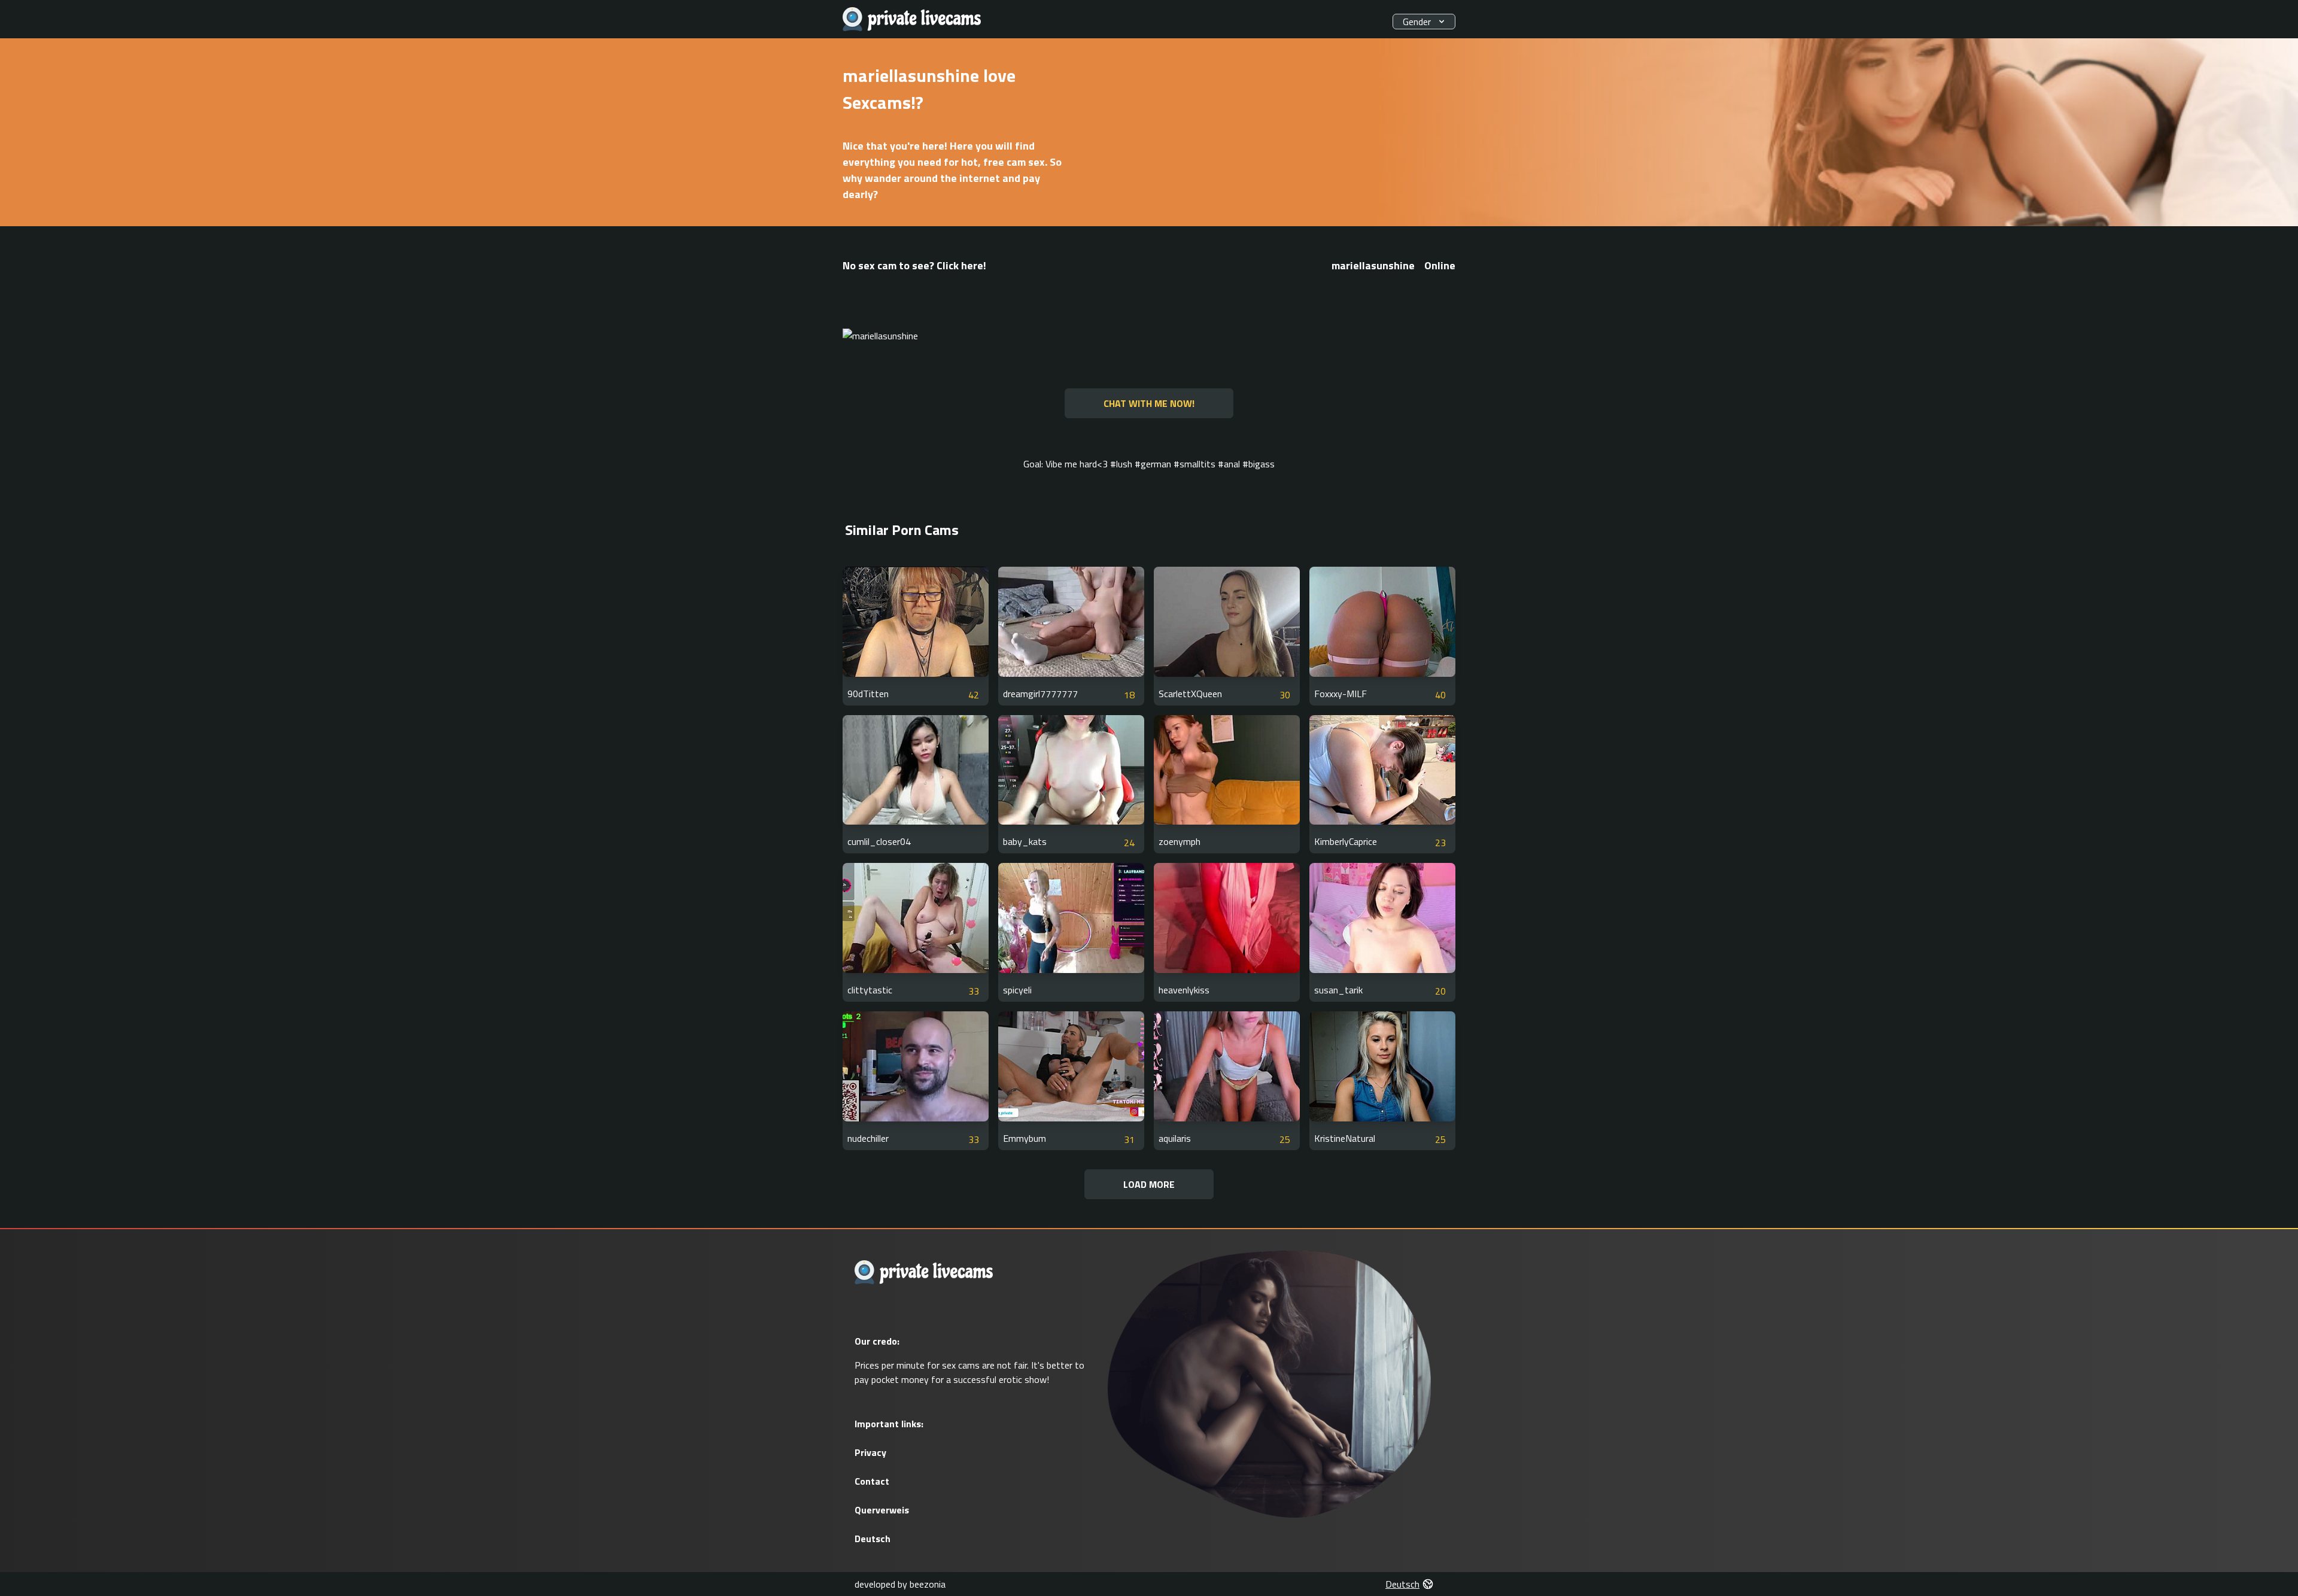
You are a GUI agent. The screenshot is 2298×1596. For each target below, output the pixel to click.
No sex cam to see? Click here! (914, 265)
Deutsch (873, 1539)
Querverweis (882, 1510)
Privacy (870, 1452)
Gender (1417, 22)
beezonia (928, 1584)
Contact (872, 1481)
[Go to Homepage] (912, 19)
